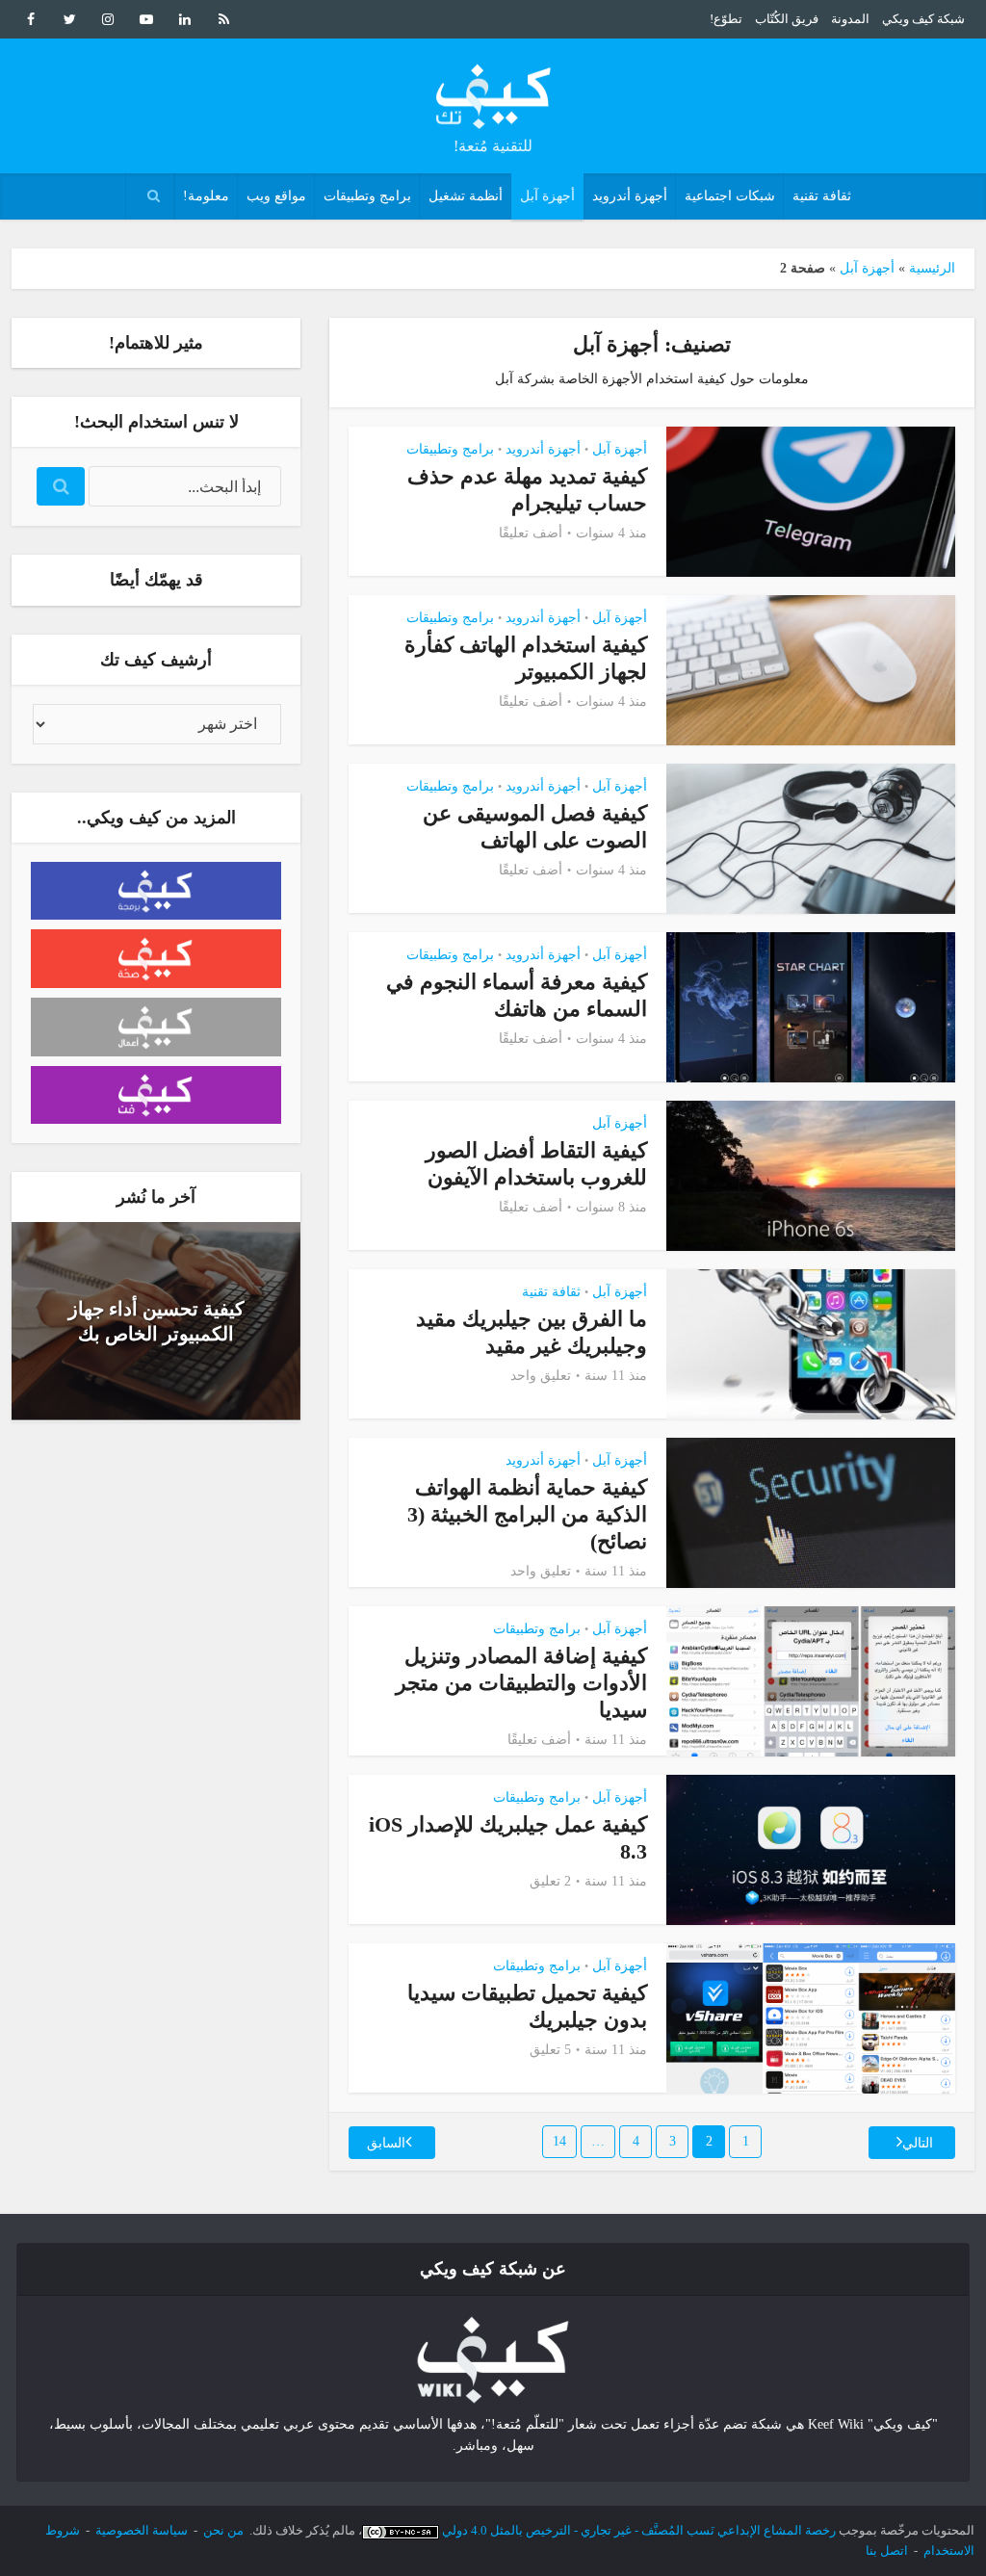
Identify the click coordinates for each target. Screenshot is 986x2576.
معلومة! (206, 196)
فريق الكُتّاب (787, 19)
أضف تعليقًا (531, 533)
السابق (386, 2143)
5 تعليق (550, 2050)
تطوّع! (726, 19)
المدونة (850, 19)
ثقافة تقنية (822, 196)
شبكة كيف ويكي (923, 19)
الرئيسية (932, 268)
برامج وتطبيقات (367, 196)
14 (559, 2141)
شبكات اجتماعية (730, 196)
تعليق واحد (541, 1376)
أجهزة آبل (547, 196)
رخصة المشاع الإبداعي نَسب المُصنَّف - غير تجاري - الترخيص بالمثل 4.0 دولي (639, 2530)
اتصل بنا (887, 2550)
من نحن (223, 2530)
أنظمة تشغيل (466, 196)
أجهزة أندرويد (630, 196)
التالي (918, 2143)
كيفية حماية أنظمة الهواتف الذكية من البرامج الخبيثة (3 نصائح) (527, 1514)
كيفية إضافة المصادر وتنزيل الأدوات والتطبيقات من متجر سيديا (521, 1683)
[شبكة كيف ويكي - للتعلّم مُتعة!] (493, 2359)
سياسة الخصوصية (142, 2530)
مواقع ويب (276, 196)
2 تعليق (550, 1881)
